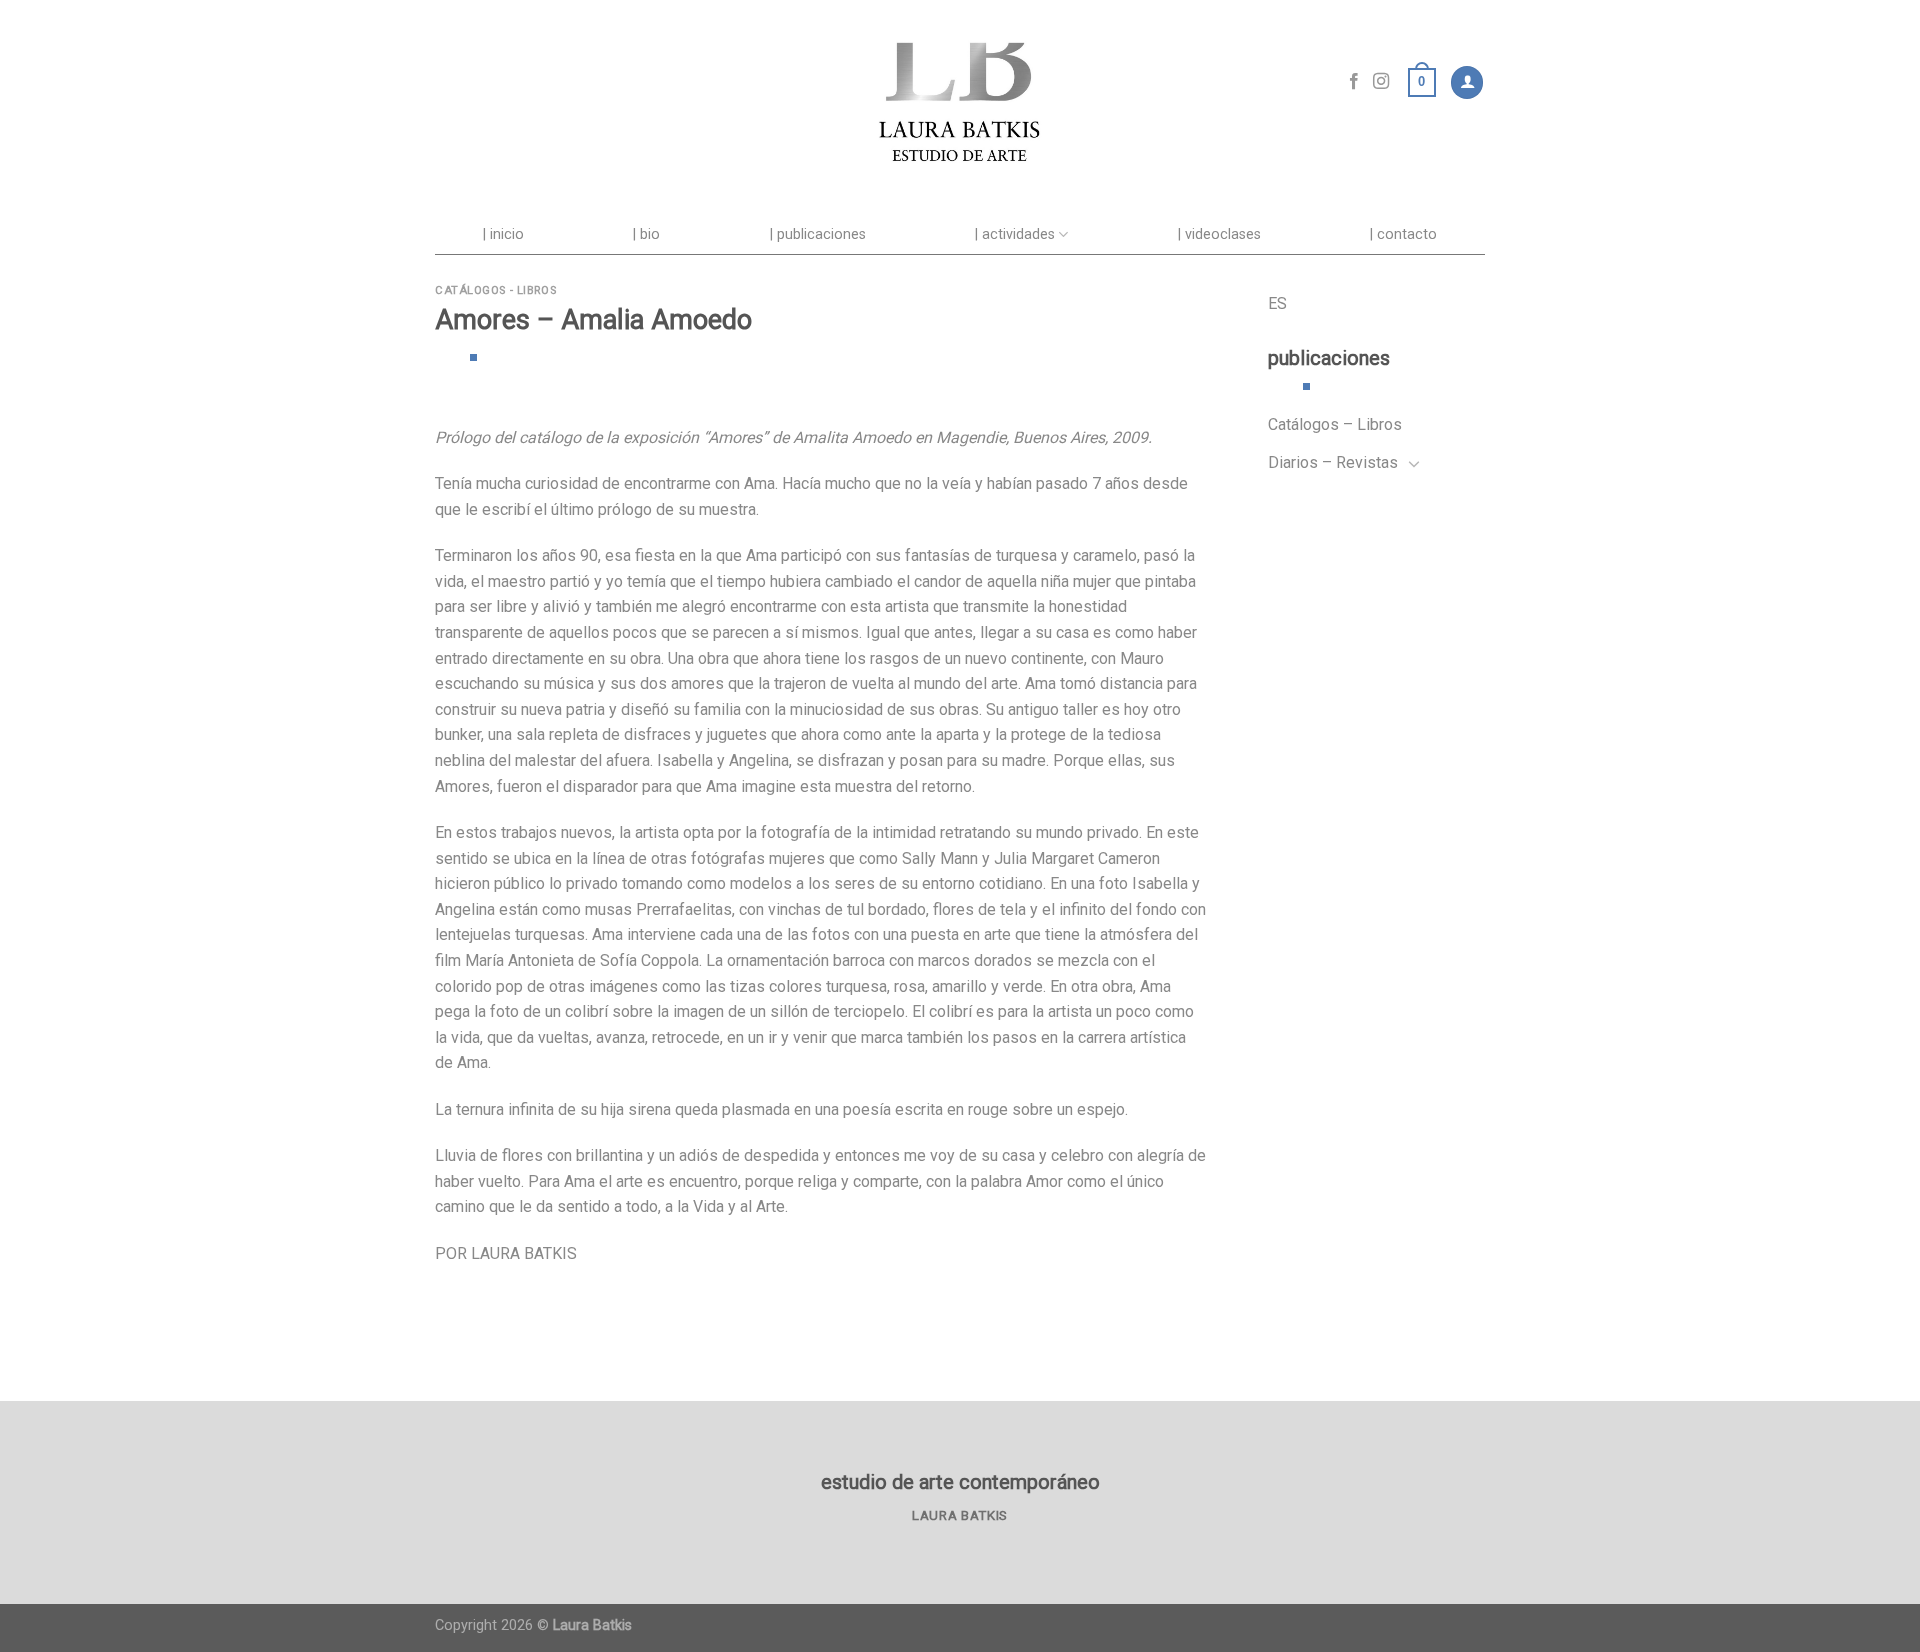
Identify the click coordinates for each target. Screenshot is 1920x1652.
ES (1277, 303)
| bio (646, 234)
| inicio (503, 234)
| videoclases (1219, 234)
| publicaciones (818, 234)
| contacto (1403, 234)
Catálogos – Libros (1335, 424)
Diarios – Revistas (1333, 462)
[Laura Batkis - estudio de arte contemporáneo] (960, 82)
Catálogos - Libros (495, 290)
